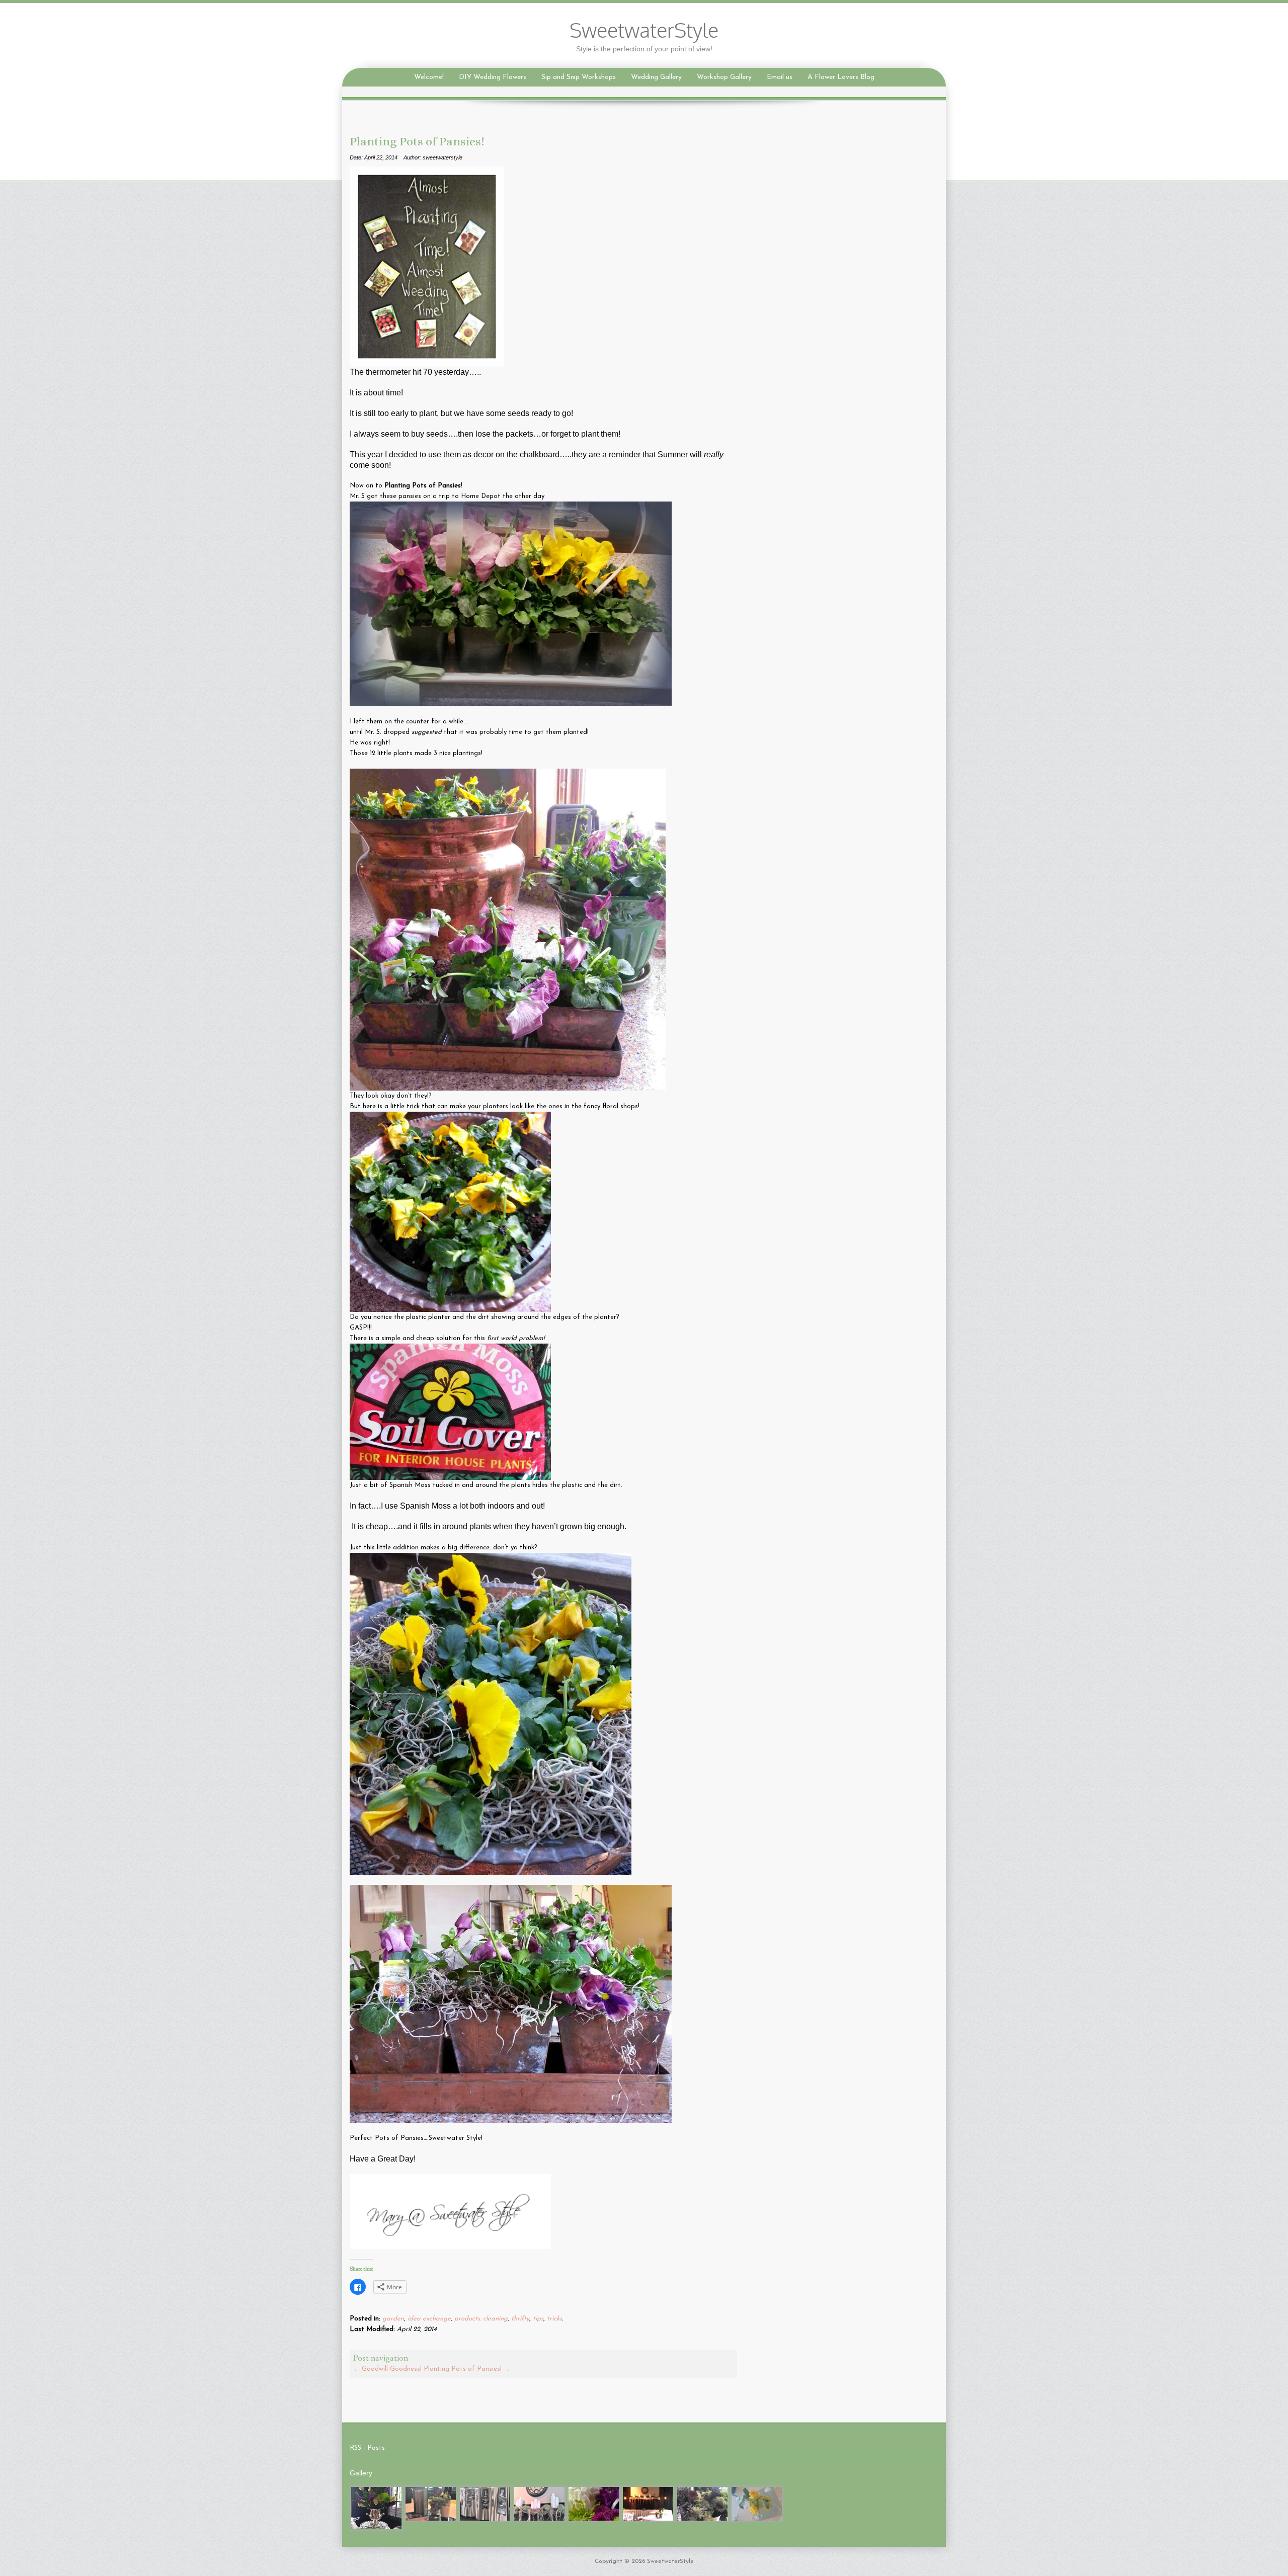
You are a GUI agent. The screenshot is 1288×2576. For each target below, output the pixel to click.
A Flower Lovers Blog (841, 77)
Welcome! (429, 77)
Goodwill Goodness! (387, 2369)
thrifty (520, 2319)
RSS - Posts (367, 2448)
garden (393, 2319)
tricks (554, 2319)
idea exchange (429, 2319)
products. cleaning (481, 2319)
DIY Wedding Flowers (493, 77)
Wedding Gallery (656, 77)
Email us (780, 77)
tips (538, 2319)
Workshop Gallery (724, 77)
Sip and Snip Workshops (579, 77)
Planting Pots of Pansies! (467, 2369)
